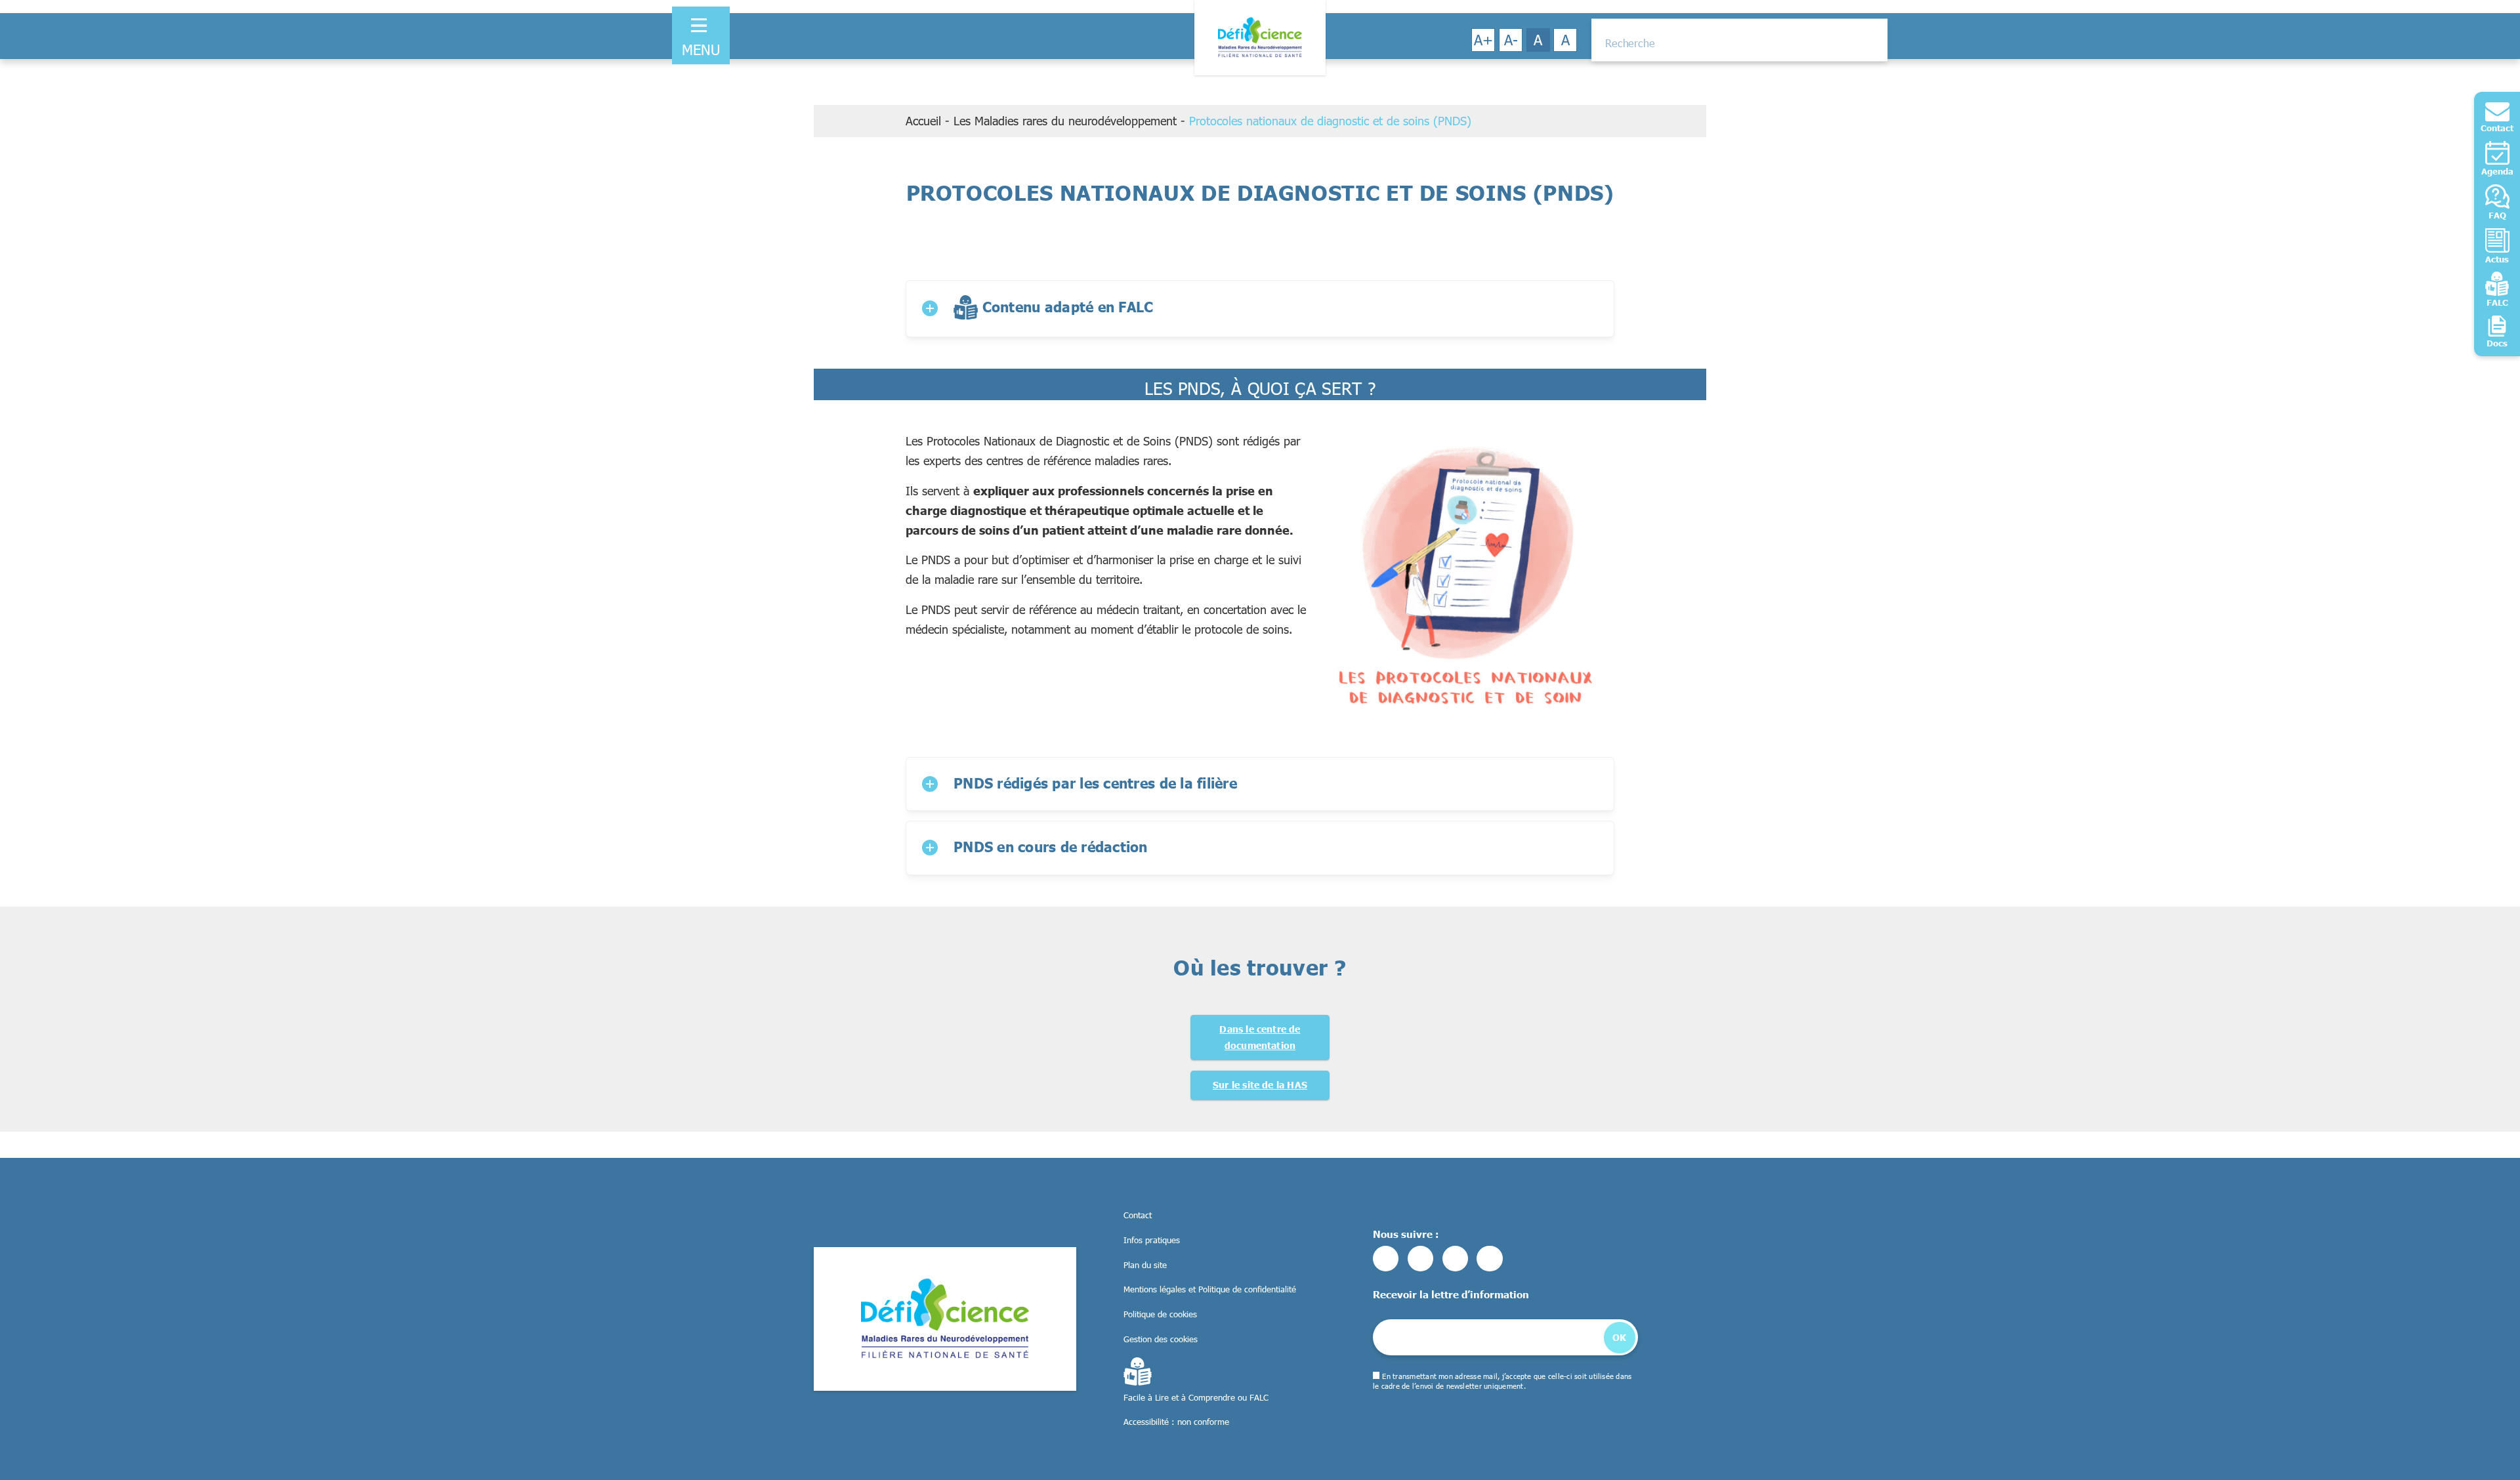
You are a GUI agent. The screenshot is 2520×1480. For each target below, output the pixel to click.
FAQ (2497, 215)
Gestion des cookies (1161, 1339)
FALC (2497, 302)
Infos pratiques (1152, 1240)
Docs (2497, 343)
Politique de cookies (1160, 1314)
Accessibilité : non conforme (1176, 1422)
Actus (2497, 259)
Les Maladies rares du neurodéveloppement (1065, 121)
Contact (2497, 128)
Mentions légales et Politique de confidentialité (1210, 1289)
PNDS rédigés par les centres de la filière (1095, 783)
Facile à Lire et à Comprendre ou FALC (1196, 1397)
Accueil (923, 121)
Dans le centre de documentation (1260, 1037)
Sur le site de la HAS (1260, 1085)
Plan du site (1145, 1265)
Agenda (2497, 171)
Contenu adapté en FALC (1065, 307)
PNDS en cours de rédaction (1051, 847)
